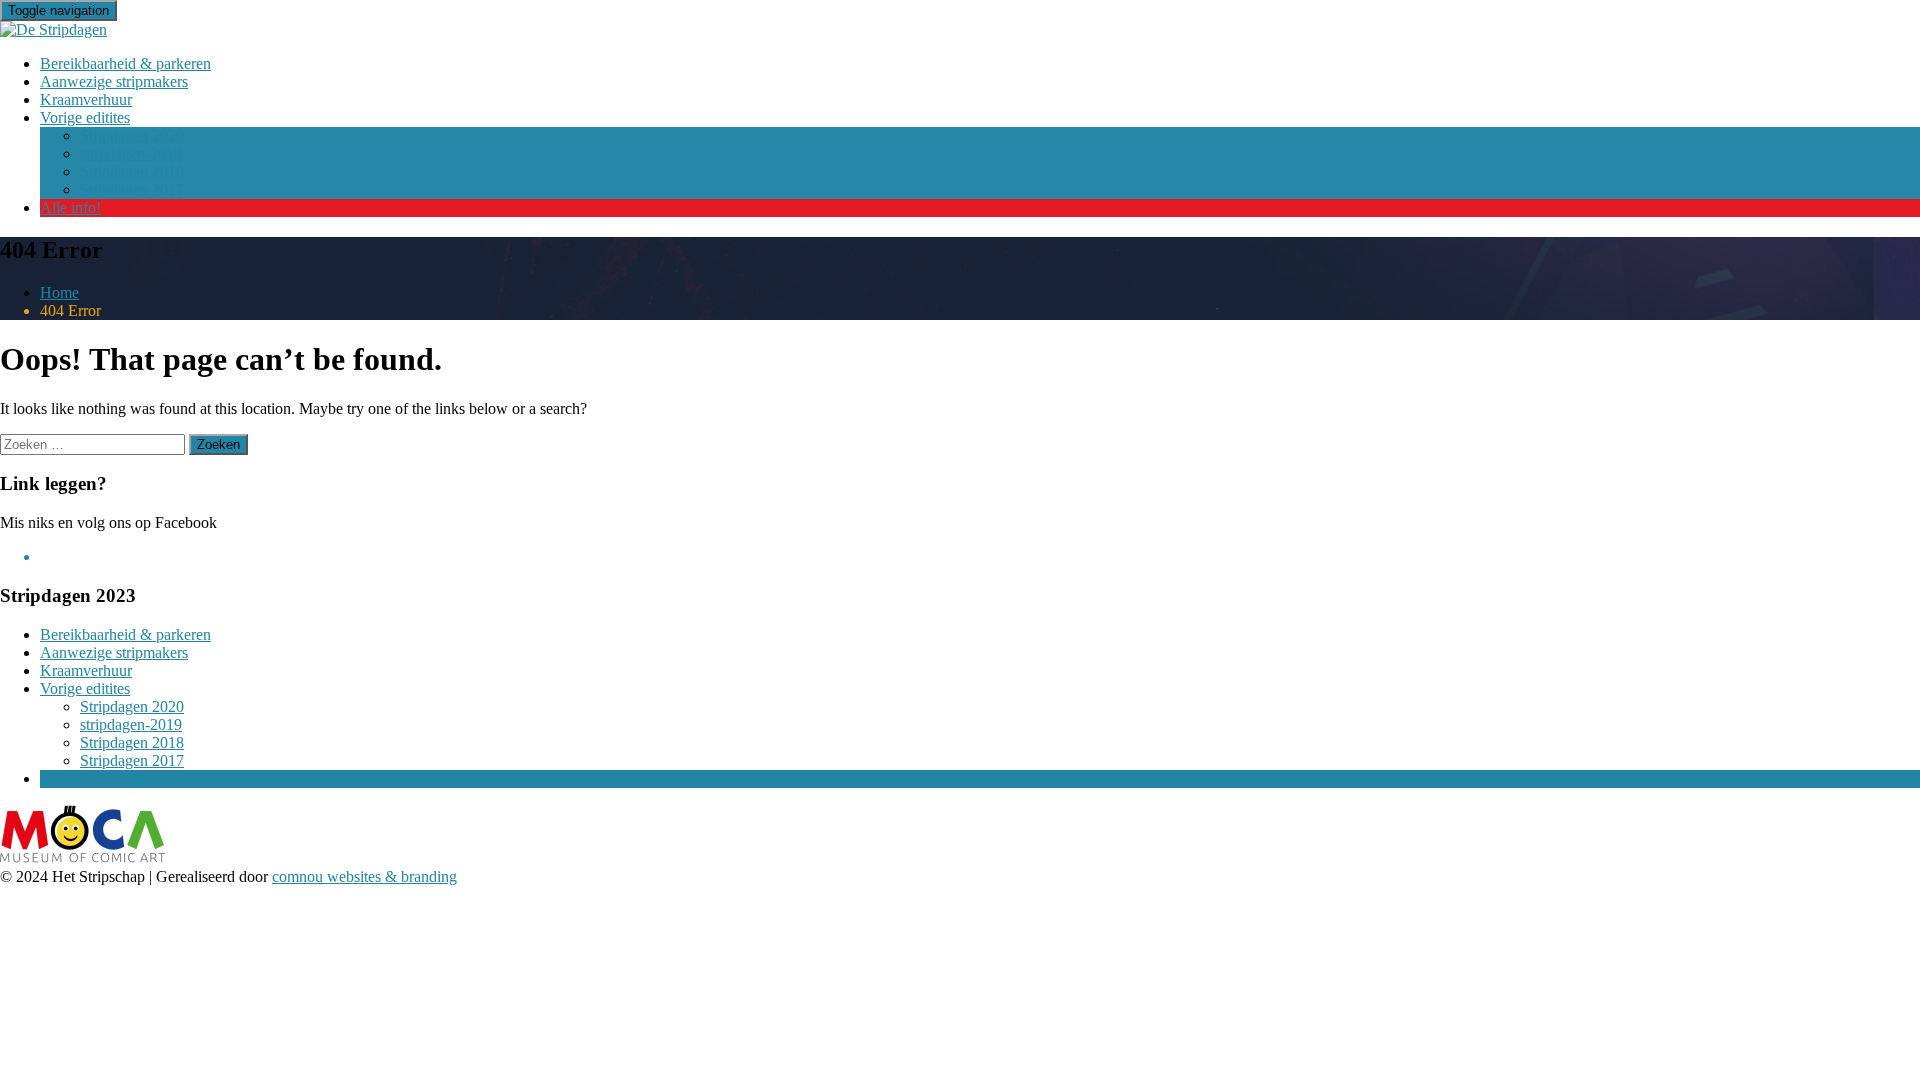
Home (59, 292)
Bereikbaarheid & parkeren (125, 63)
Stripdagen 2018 (132, 171)
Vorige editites (85, 117)
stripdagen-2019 (131, 153)
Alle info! (70, 207)
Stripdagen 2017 (132, 189)
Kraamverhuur (86, 99)
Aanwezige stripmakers (114, 81)
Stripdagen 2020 (132, 135)
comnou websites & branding (364, 876)
